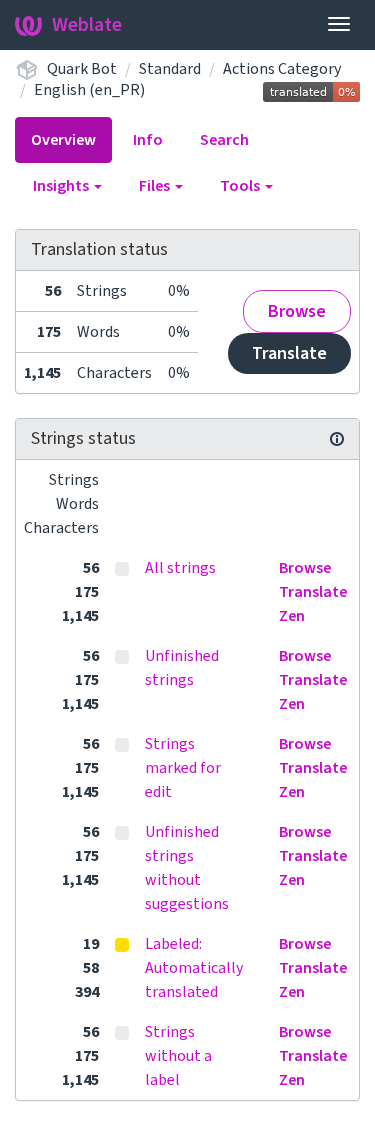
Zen (292, 616)
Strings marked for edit (183, 768)
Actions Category (282, 69)
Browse (297, 311)
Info (148, 140)
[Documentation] (337, 439)
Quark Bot (82, 69)
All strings (180, 568)
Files (156, 186)
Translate (289, 353)
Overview (63, 140)
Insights (62, 186)
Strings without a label (178, 1056)
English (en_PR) (89, 90)
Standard (170, 69)
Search (224, 140)
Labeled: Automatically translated (194, 968)
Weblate (87, 25)
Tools (241, 186)
